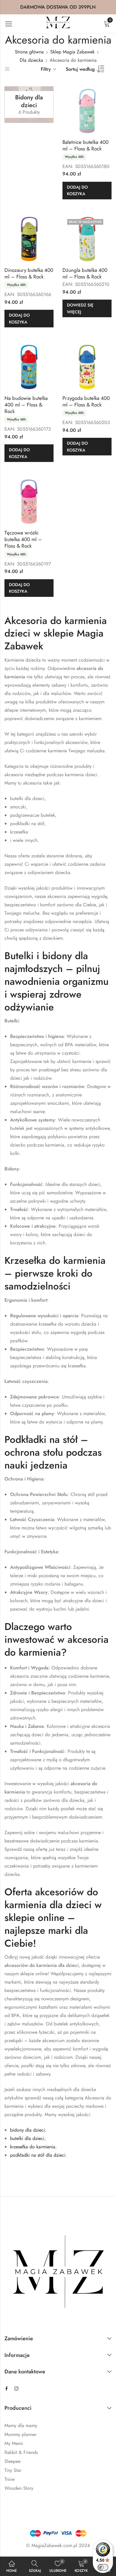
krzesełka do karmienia (33, 2147)
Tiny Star (13, 2470)
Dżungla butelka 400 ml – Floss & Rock (85, 273)
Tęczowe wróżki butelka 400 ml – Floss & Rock (23, 539)
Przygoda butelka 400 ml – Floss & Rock (86, 401)
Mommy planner (21, 2434)
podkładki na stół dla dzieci (38, 2155)
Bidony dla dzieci (29, 104)
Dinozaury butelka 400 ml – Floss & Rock (29, 273)
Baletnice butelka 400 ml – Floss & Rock (86, 145)
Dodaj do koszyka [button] (77, 190)
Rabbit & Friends (21, 2452)
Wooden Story (19, 2488)
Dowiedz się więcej (80, 308)
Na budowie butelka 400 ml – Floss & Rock (26, 405)
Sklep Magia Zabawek (72, 52)
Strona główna (29, 52)
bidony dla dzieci (28, 2130)
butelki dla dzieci (27, 2138)
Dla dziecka (31, 60)
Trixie (10, 2479)
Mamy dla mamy (21, 2425)
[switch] (103, 2567)
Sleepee (12, 2461)
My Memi (14, 2443)
